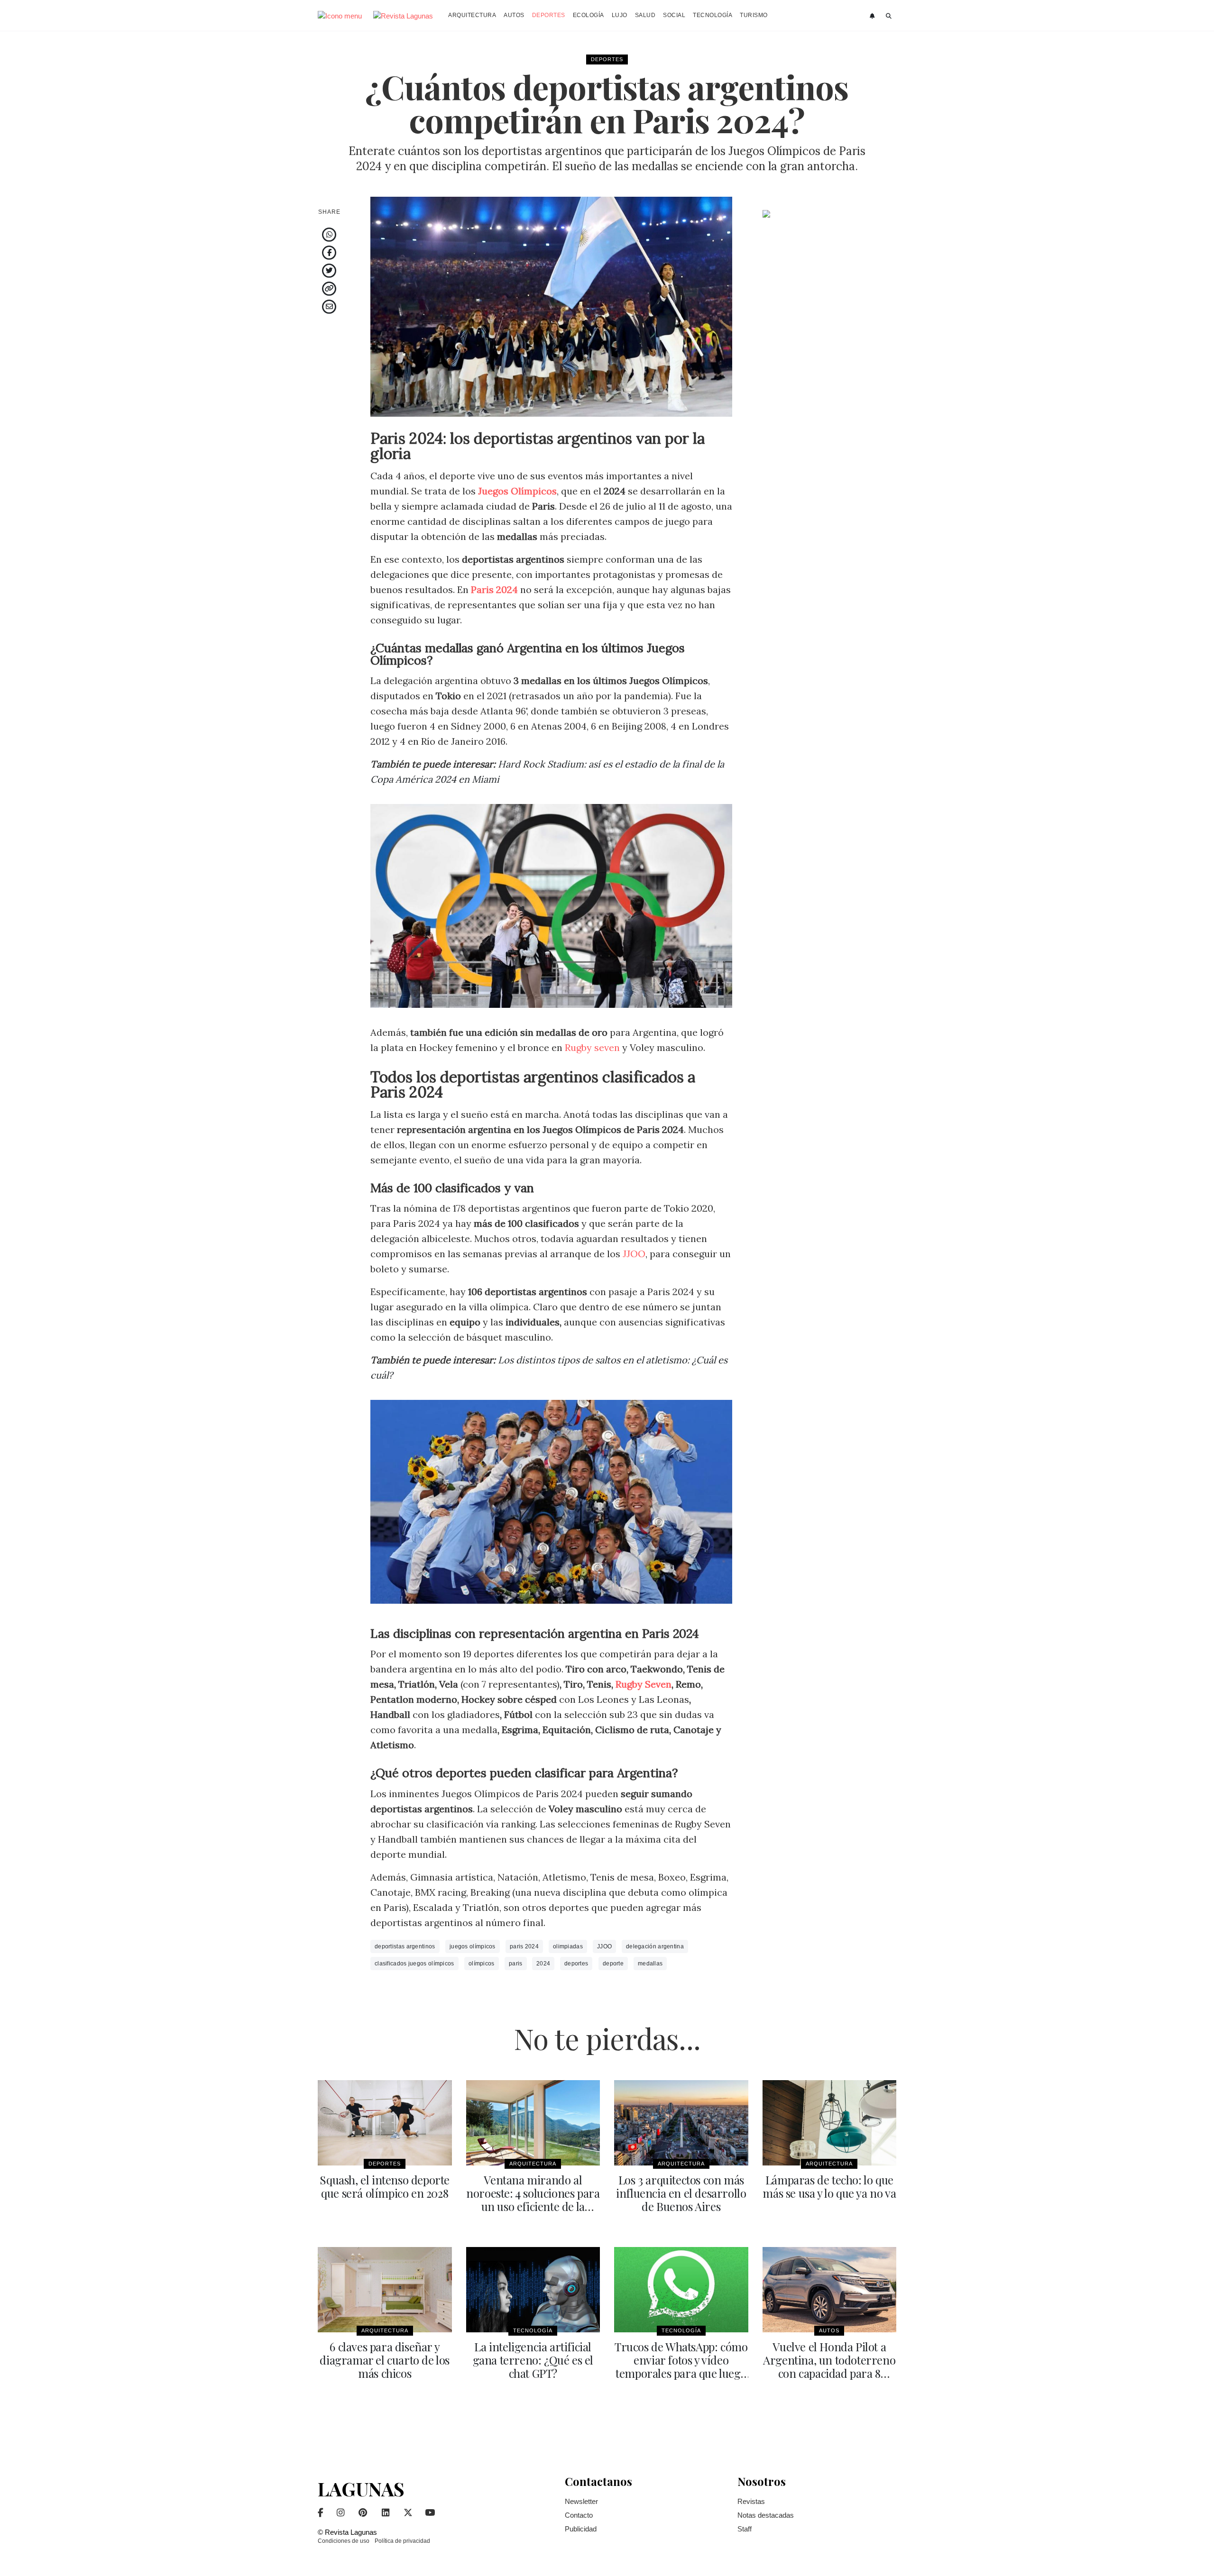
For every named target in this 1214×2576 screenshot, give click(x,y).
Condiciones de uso (344, 2541)
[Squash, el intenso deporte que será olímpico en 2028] (385, 2123)
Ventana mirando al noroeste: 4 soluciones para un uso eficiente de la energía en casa (533, 2200)
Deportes (549, 15)
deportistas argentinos (405, 1946)
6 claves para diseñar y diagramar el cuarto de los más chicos (385, 2360)
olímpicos (482, 1964)
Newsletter (581, 2501)
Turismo (754, 15)
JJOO (634, 1254)
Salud (645, 15)
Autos (514, 15)
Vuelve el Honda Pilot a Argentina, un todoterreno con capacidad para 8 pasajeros (829, 2366)
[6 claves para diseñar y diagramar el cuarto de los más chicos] (385, 2290)
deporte (613, 1964)
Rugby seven (592, 1047)
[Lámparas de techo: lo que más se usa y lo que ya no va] (830, 2123)
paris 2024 (524, 1946)
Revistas (751, 2501)
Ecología (589, 15)
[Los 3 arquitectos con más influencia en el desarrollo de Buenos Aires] (681, 2123)
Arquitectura (472, 15)
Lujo (620, 15)
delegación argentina (655, 1946)
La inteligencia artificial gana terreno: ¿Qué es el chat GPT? (533, 2360)
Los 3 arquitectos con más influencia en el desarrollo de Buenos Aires (681, 2193)
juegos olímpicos (473, 1946)
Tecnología (713, 15)
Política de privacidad (402, 2541)
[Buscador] (889, 16)
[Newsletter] (873, 16)
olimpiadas (568, 1946)
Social (674, 15)
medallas (650, 1964)
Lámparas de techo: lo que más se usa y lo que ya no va (829, 2186)
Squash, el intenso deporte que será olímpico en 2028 (385, 2186)
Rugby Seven (644, 1684)
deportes (576, 1964)
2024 (543, 1964)
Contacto (579, 2515)
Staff (745, 2529)
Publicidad (581, 2529)
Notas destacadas (766, 2515)
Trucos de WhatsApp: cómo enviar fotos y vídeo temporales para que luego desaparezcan (681, 2366)
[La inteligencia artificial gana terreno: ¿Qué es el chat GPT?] (533, 2290)
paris (516, 1964)
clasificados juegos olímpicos (414, 1964)
